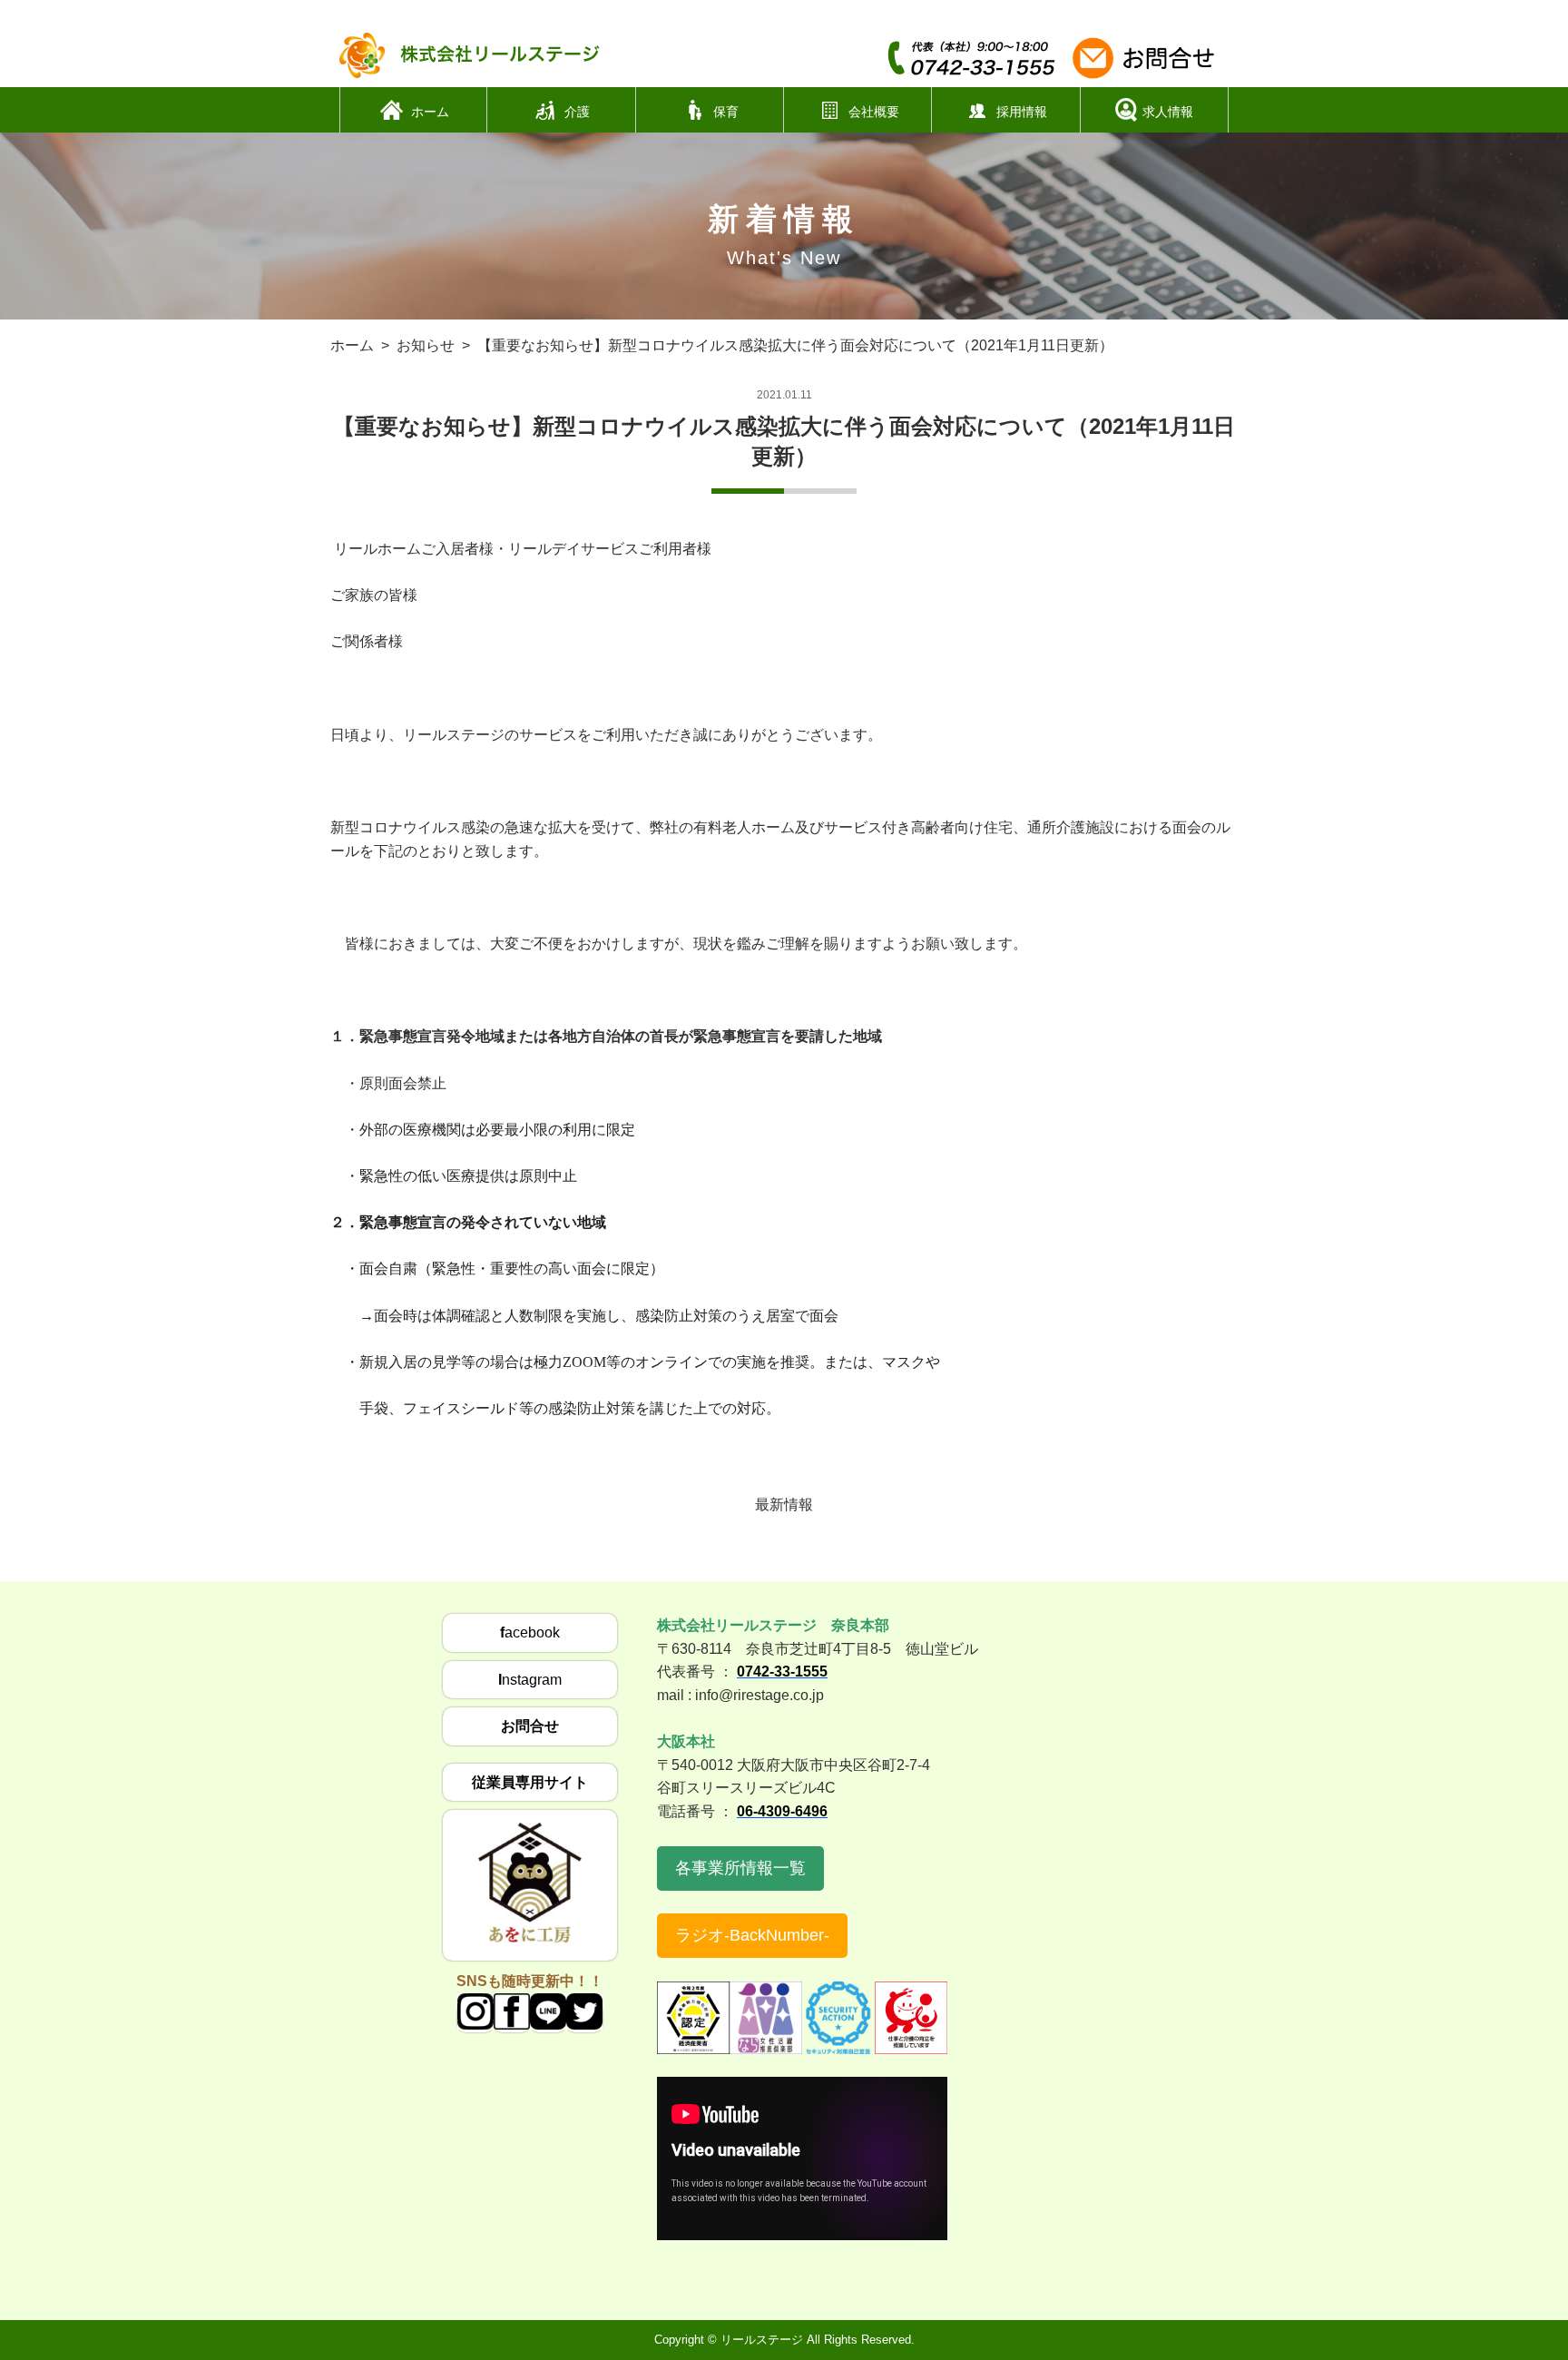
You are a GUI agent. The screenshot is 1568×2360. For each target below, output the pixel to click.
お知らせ (426, 345)
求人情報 (1168, 111)
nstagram (530, 1680)
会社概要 (874, 111)
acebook (530, 1632)
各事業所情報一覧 (740, 1868)
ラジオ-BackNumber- (752, 1935)
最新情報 (784, 1504)
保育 (726, 111)
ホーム (430, 111)
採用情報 (1022, 111)
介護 (577, 111)
